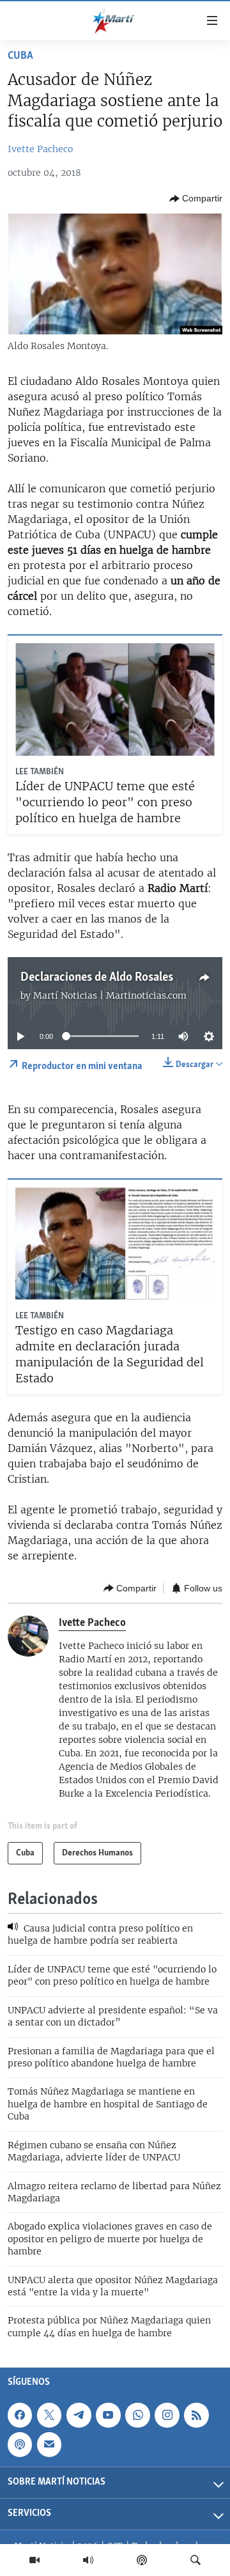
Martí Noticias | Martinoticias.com (110, 995)
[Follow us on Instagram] (167, 2415)
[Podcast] (142, 2560)
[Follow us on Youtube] (108, 2415)
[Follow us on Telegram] (79, 2415)
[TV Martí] (34, 2560)
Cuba (20, 56)
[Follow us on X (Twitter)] (49, 2415)
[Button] (196, 199)
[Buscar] (195, 2560)
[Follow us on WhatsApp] (137, 2415)
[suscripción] (49, 2445)
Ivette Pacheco (40, 149)
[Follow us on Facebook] (20, 2415)
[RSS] (196, 2415)
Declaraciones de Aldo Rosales (97, 978)
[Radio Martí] (88, 2560)
